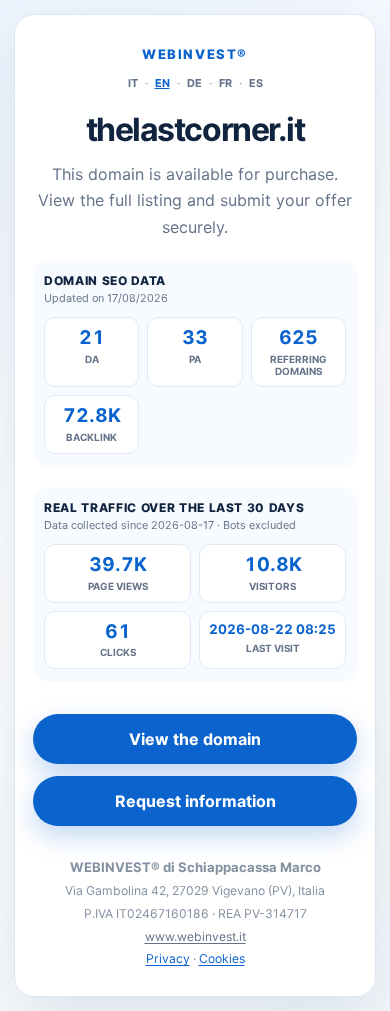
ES (256, 83)
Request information (195, 801)
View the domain (195, 739)
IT (133, 83)
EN (162, 83)
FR (225, 83)
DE (194, 83)
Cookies (222, 958)
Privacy (168, 958)
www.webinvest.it (195, 936)
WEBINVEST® (195, 54)
